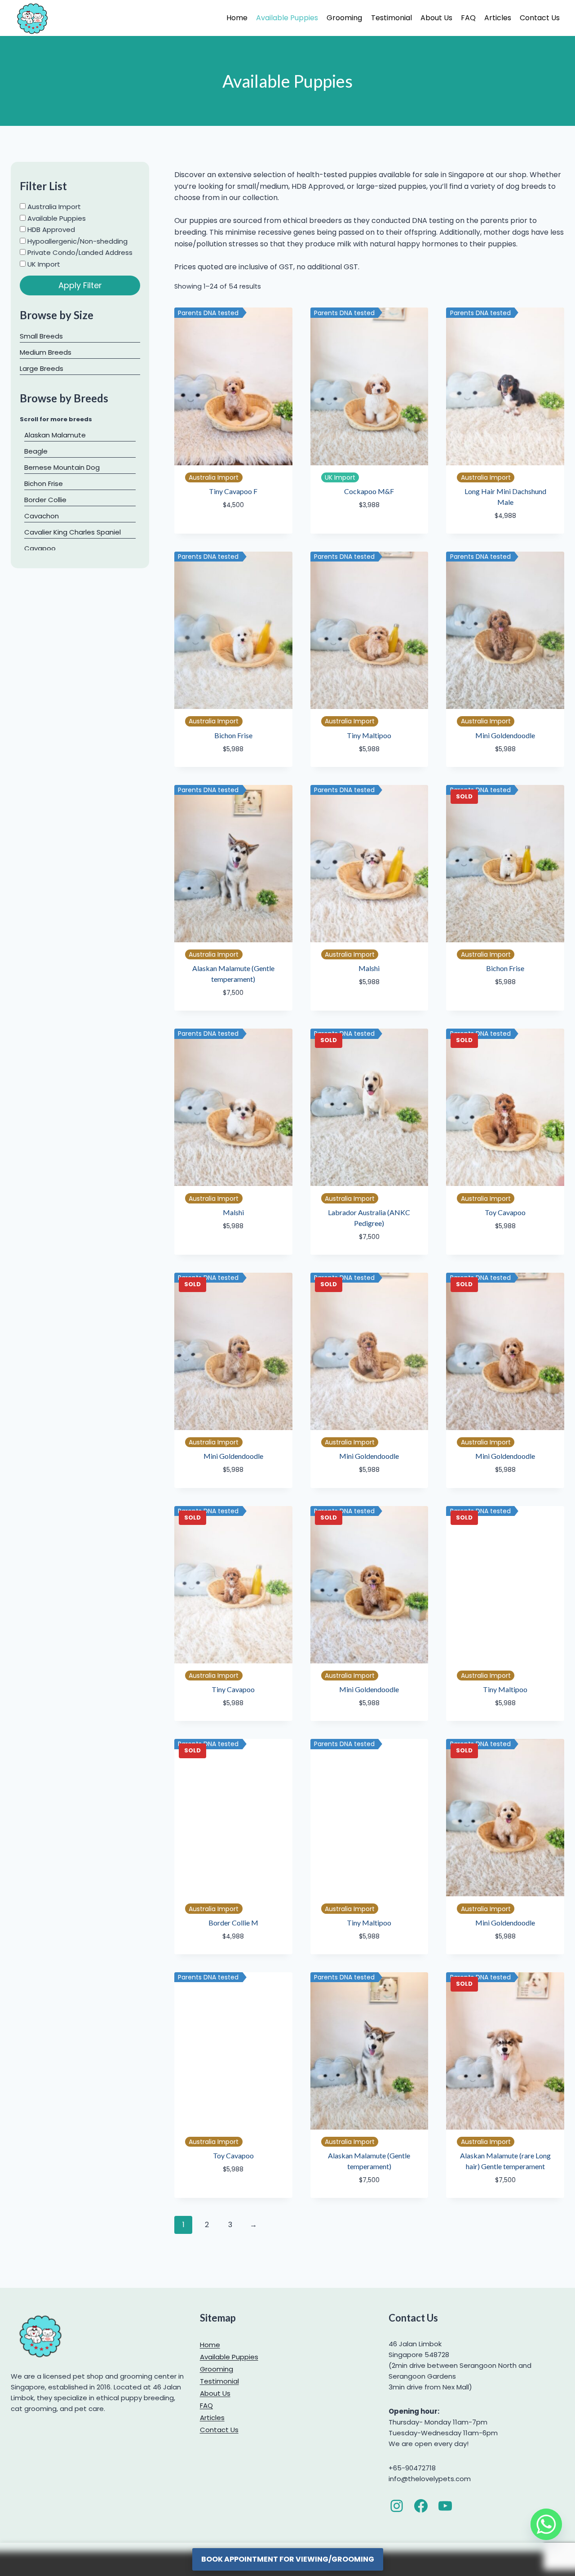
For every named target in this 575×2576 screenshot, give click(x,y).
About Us (436, 18)
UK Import (43, 264)
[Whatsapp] (546, 2524)
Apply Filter (80, 285)
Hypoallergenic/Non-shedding (77, 241)
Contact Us (540, 18)
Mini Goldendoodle (505, 735)
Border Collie (45, 500)
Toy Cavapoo (505, 1212)
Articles (498, 18)
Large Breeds (42, 368)
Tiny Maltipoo (369, 735)
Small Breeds (41, 336)
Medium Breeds (46, 352)
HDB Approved (50, 230)
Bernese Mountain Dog (62, 467)
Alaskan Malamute (55, 435)
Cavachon (42, 516)
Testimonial (391, 18)
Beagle (36, 451)
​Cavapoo (40, 548)
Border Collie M (233, 1923)
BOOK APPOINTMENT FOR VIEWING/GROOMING (288, 2559)
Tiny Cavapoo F (233, 491)
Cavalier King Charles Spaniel (73, 532)
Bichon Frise (233, 735)
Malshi (369, 968)
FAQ (468, 18)
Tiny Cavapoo (233, 1689)
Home (237, 18)
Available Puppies (287, 18)
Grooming (344, 18)
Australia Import (53, 207)
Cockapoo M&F (369, 491)
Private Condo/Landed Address (79, 252)
